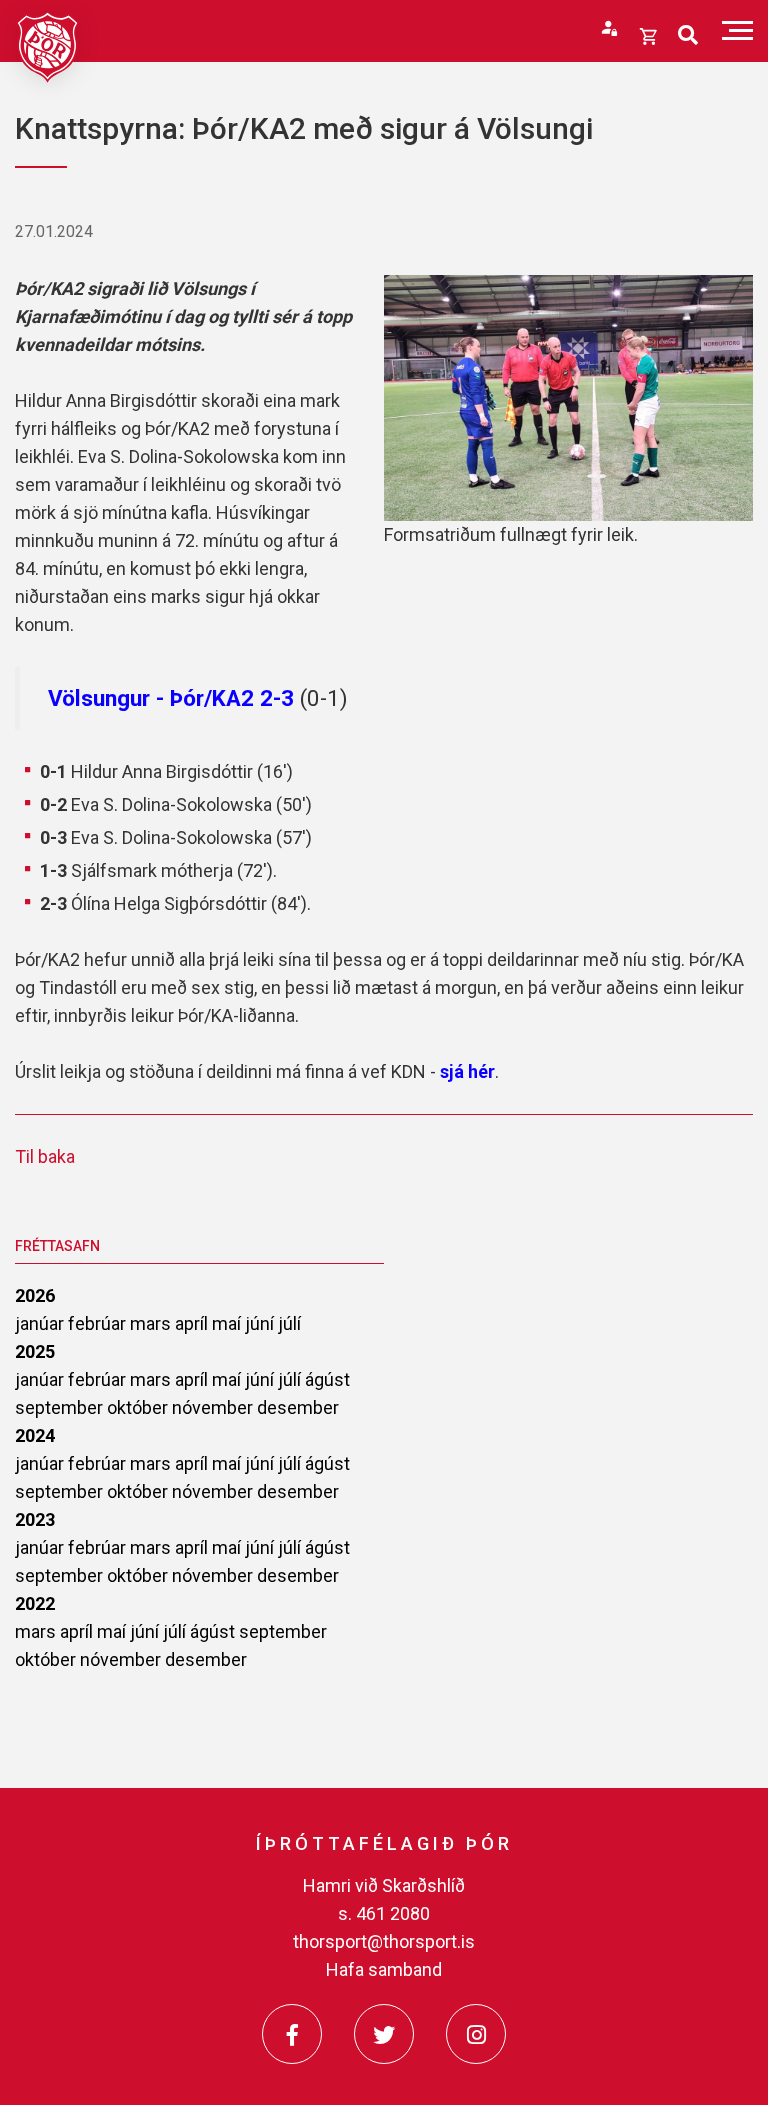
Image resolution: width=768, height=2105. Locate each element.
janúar (41, 1323)
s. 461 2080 (384, 1913)
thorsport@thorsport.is (384, 1941)
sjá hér (467, 1071)
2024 (35, 1435)
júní (261, 1323)
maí (228, 1323)
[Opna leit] (688, 35)
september (61, 1407)
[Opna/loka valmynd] (737, 30)
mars (152, 1323)
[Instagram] (476, 2034)
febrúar (99, 1323)
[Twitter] (384, 2034)
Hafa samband (384, 1969)
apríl (193, 1323)
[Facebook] (292, 2034)
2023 (35, 1519)
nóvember (214, 1407)
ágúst (327, 1379)
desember (298, 1407)
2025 (35, 1351)
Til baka (45, 1156)
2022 (35, 1603)
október (139, 1407)
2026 (35, 1295)
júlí (289, 1323)
